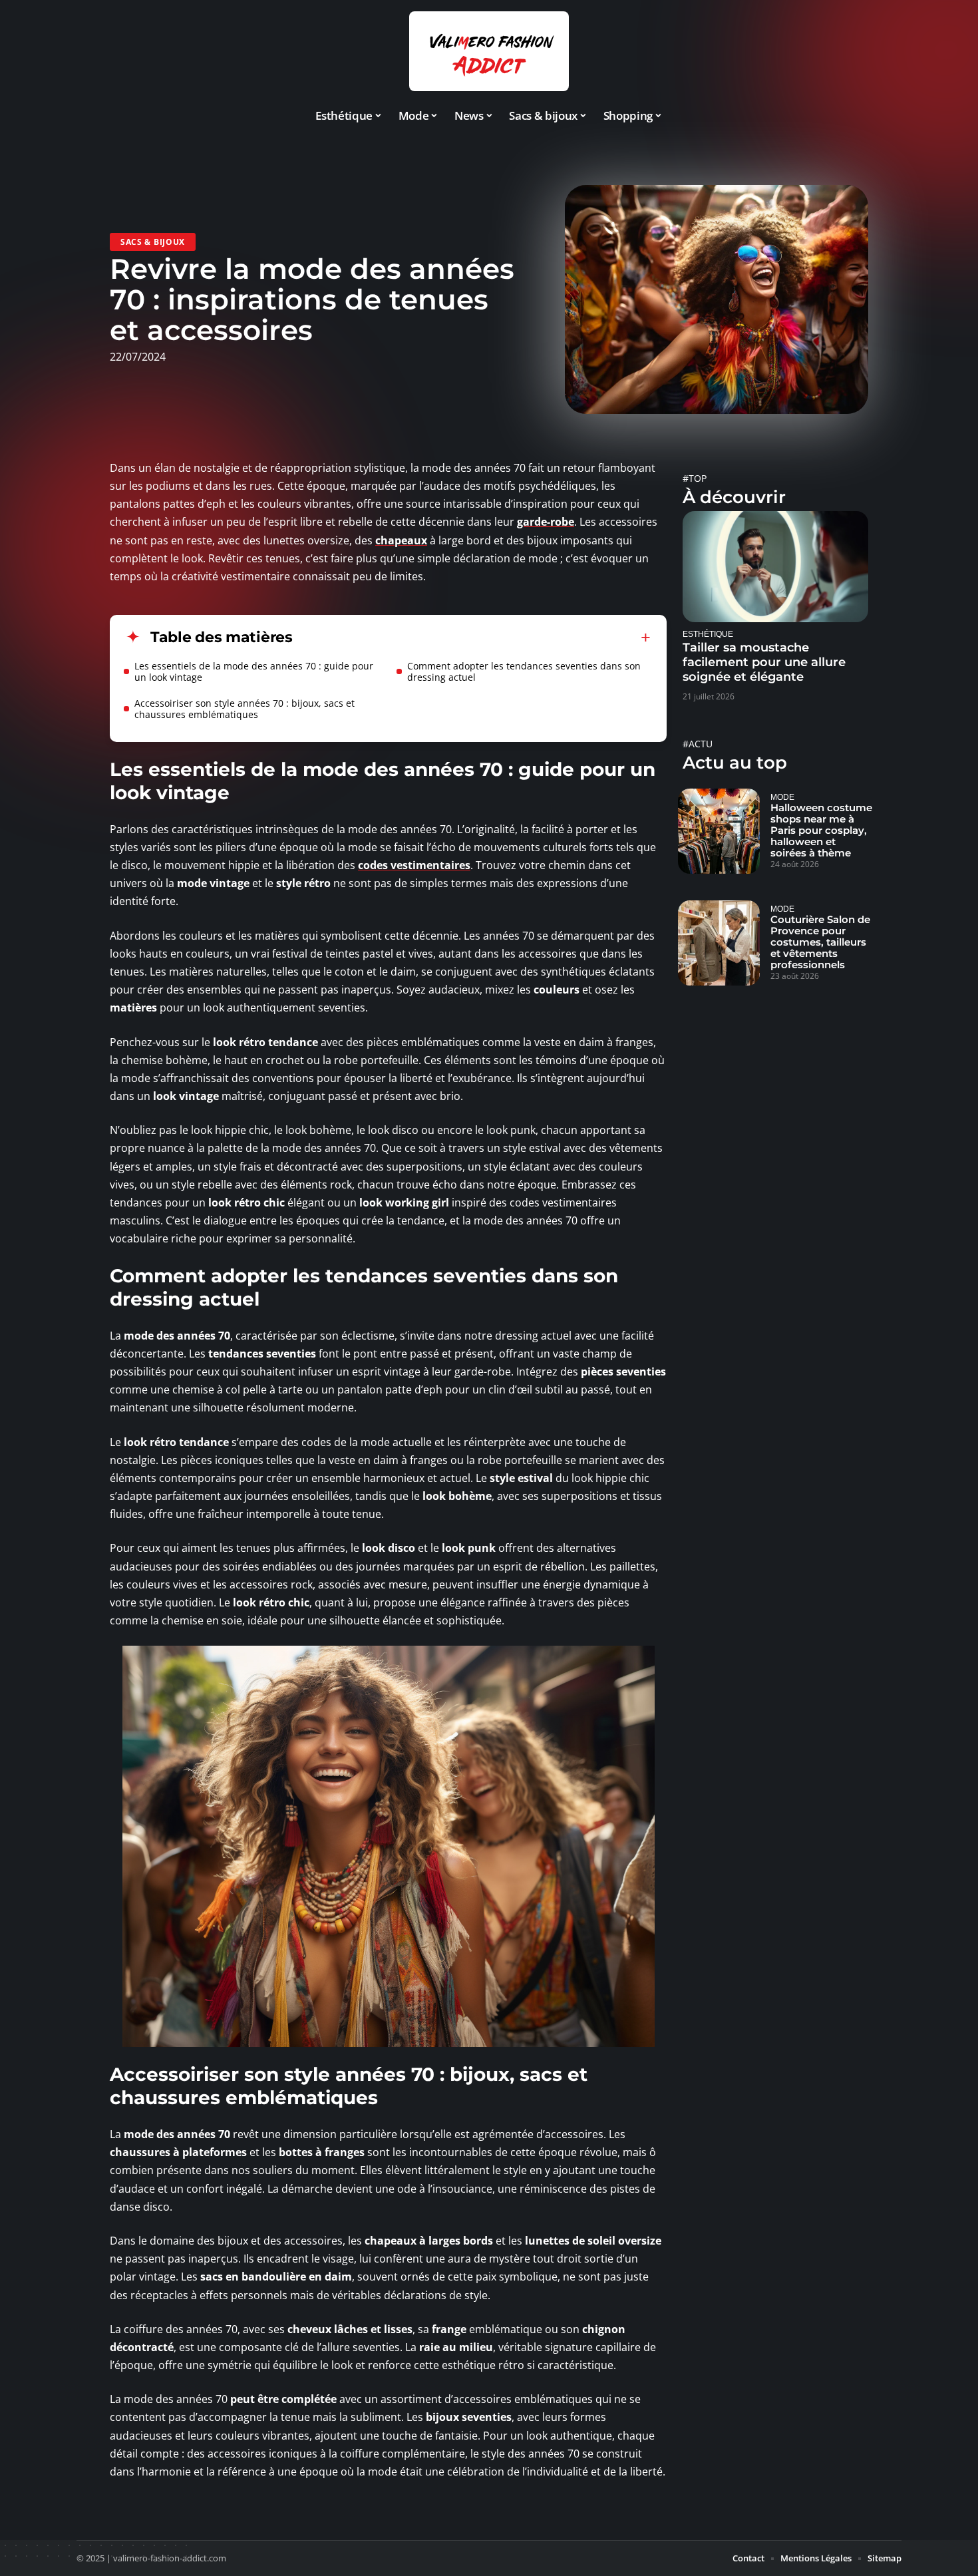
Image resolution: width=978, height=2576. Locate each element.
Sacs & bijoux (153, 242)
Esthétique (708, 634)
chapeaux (401, 540)
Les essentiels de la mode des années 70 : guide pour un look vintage (254, 671)
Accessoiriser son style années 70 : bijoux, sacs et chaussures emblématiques (244, 709)
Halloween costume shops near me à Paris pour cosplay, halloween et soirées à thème (821, 830)
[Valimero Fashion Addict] (489, 51)
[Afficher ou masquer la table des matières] (472, 638)
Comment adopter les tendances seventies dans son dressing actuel (524, 671)
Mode (782, 797)
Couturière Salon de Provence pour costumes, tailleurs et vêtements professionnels (820, 942)
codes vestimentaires (414, 865)
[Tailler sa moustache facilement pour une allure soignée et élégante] (775, 567)
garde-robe (546, 522)
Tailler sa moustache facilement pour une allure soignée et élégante (764, 662)
